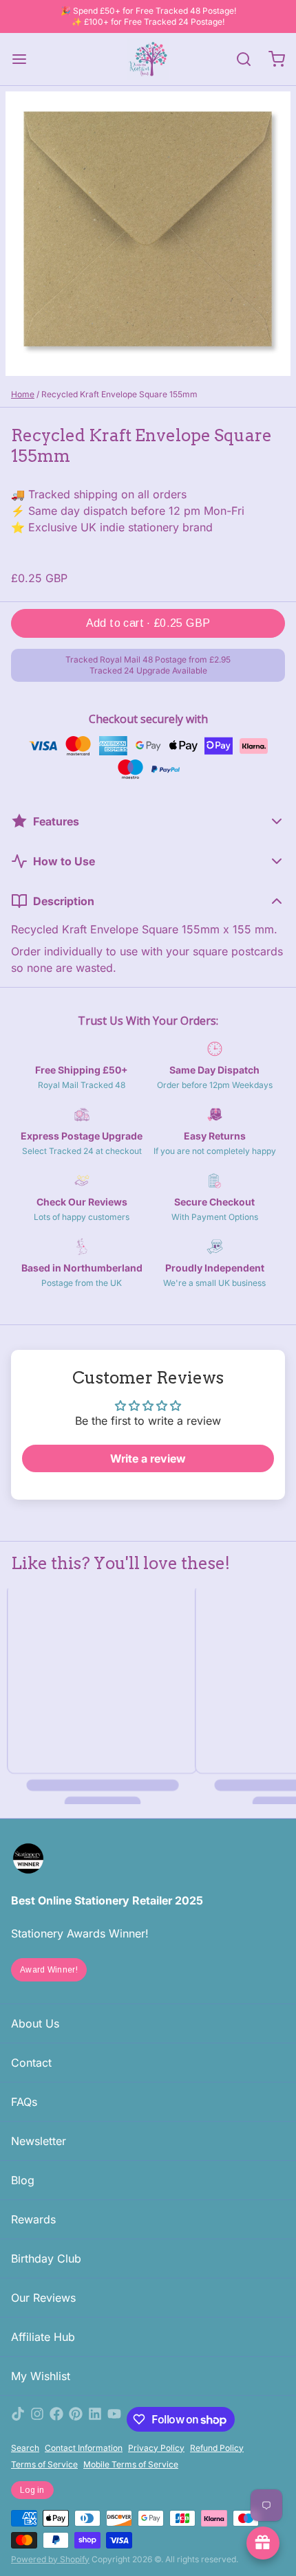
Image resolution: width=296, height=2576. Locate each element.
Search (25, 2448)
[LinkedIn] (95, 2419)
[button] (148, 623)
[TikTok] (18, 2419)
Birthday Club (46, 2258)
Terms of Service (44, 2464)
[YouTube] (114, 2419)
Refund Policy (217, 2448)
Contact (31, 2063)
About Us (35, 2023)
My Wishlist (41, 2376)
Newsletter (39, 2141)
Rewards (33, 2219)
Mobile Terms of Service (131, 2464)
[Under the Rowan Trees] (148, 59)
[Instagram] (37, 2419)
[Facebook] (56, 2419)
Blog (23, 2180)
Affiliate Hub (43, 2337)
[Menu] (25, 59)
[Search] (238, 59)
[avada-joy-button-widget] (263, 2543)
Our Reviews (43, 2298)
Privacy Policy (156, 2448)
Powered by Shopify (50, 2559)
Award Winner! (49, 1970)
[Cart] (271, 59)
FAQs (24, 2102)
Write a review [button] (148, 1458)
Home (23, 394)
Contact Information (84, 2448)
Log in (32, 2490)
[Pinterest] (76, 2419)
